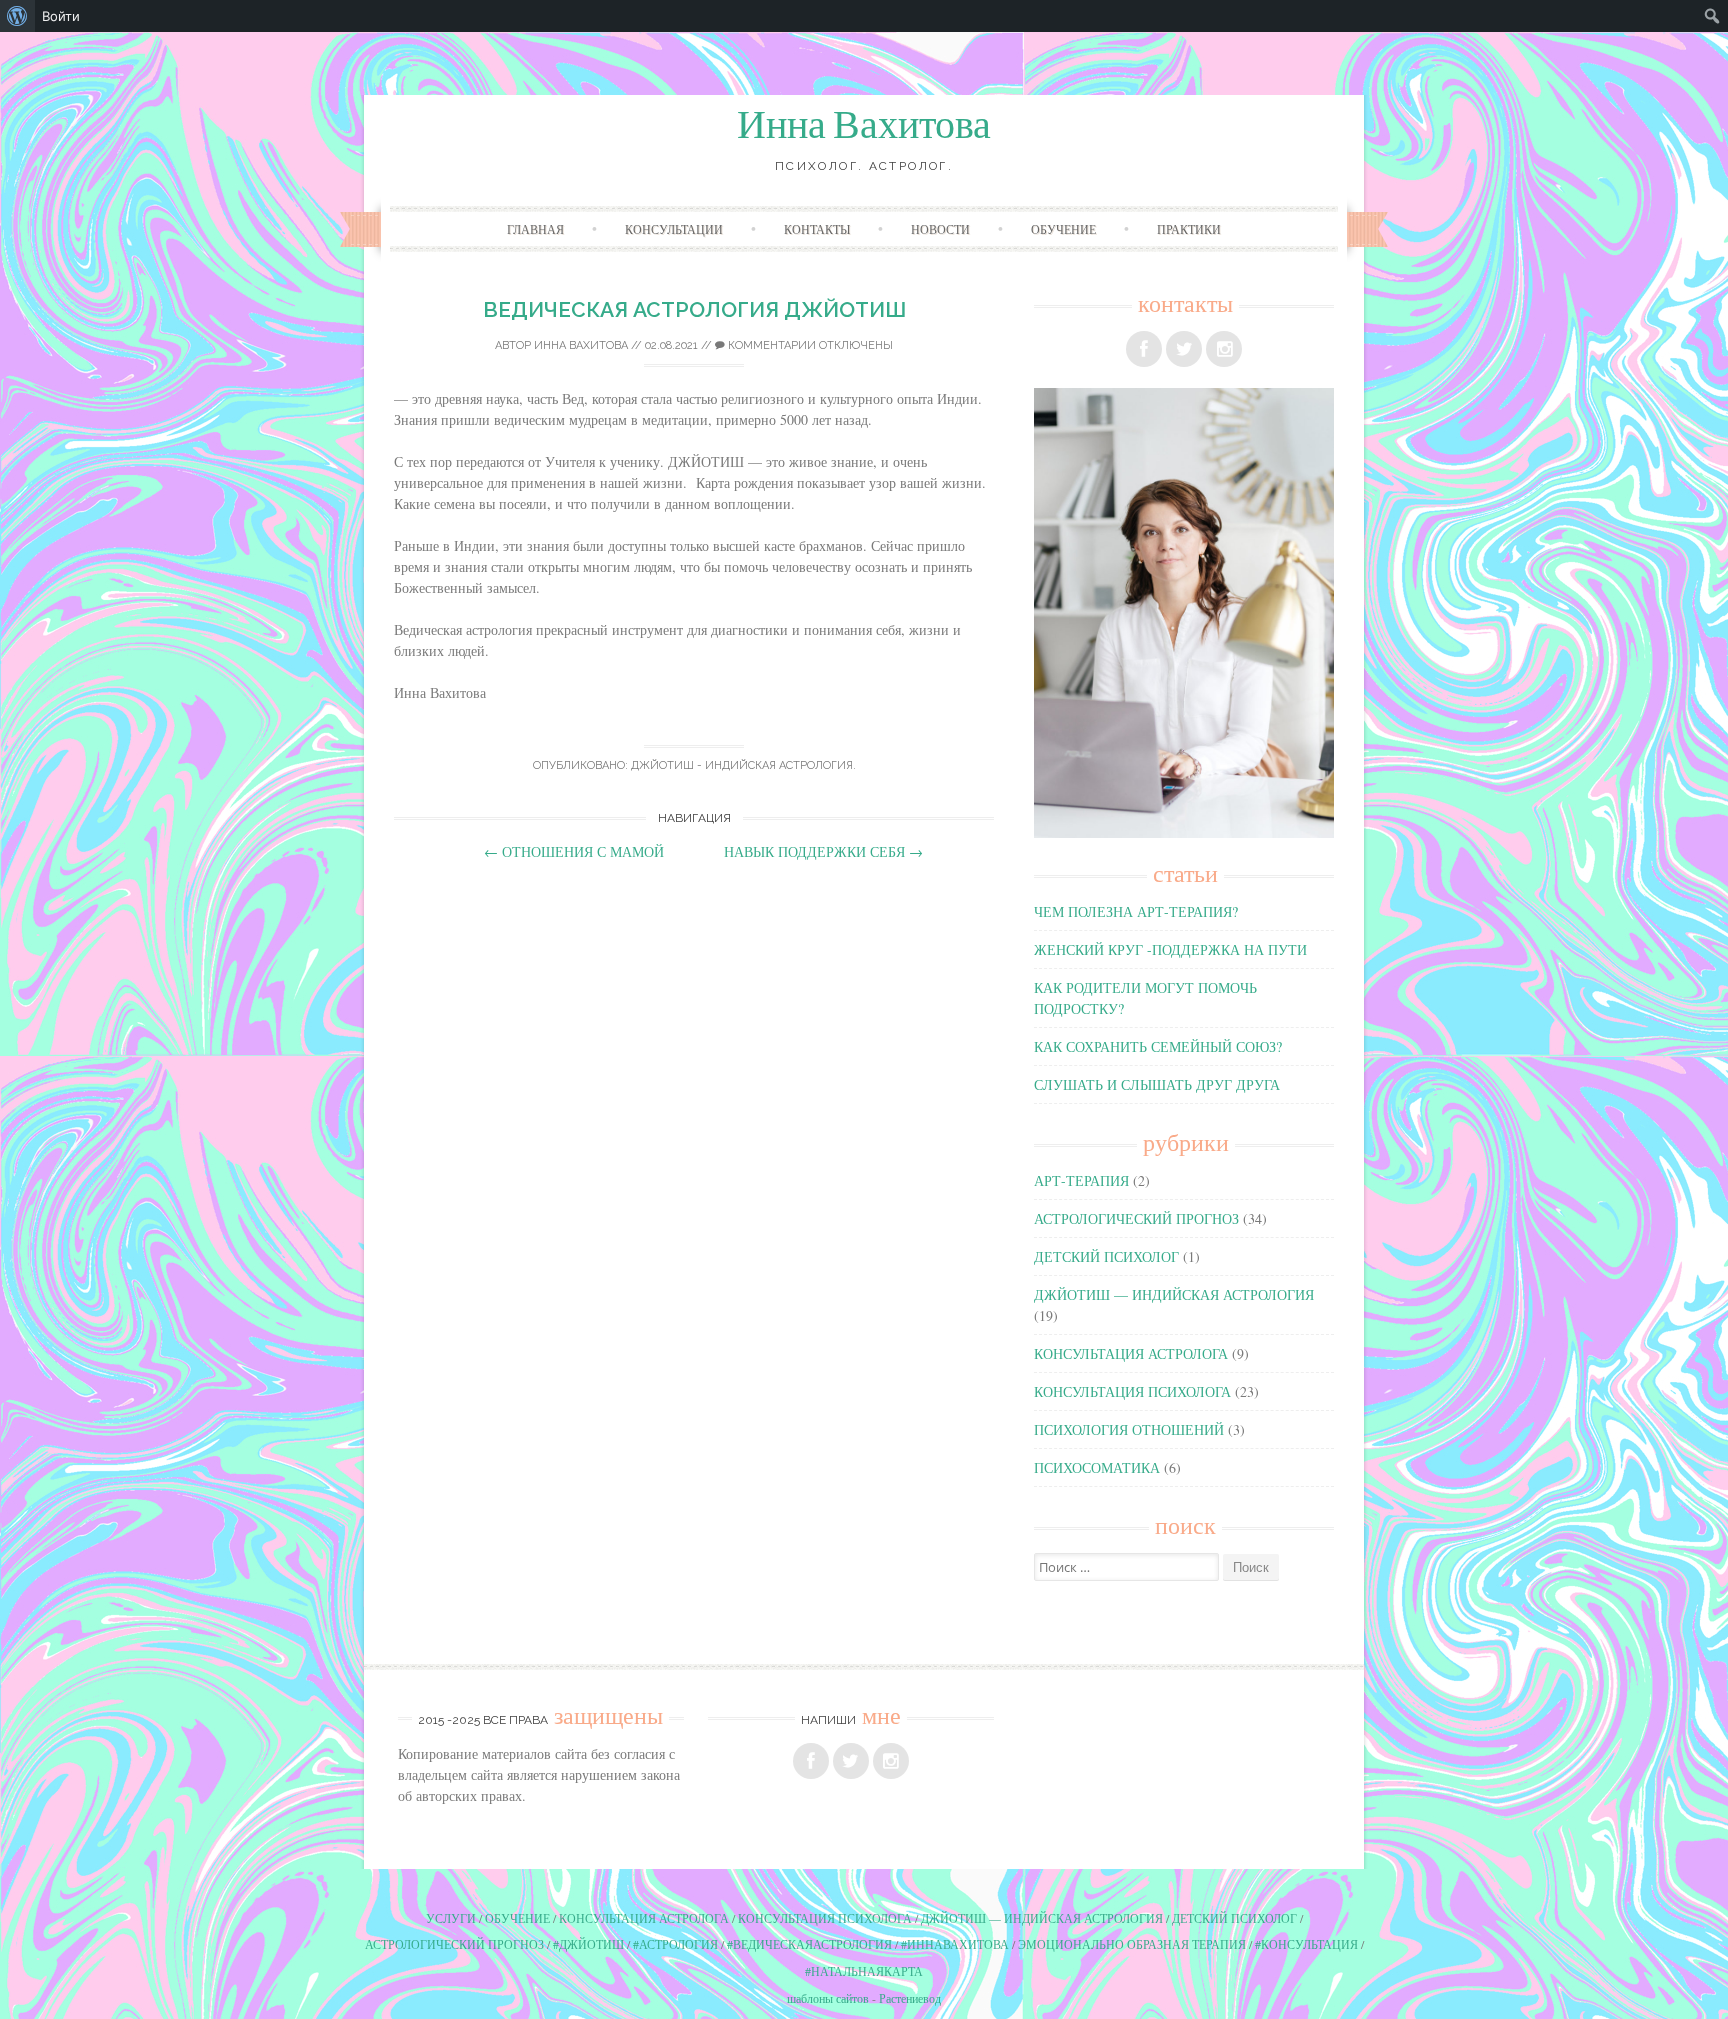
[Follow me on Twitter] (1184, 349)
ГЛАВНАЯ (535, 229)
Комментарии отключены (809, 345)
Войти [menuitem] (61, 16)
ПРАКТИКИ (1189, 229)
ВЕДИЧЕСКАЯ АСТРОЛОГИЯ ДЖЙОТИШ (694, 309)
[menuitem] (17, 16)
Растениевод (910, 1998)
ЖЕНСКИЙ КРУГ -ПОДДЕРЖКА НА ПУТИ (1170, 949)
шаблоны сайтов (828, 1998)
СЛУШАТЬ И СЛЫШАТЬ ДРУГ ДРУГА (1157, 1084)
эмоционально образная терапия (1132, 1944)
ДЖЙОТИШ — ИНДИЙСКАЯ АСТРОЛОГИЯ (1174, 1294)
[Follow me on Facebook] (1144, 349)
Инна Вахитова (864, 125)
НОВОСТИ (940, 229)
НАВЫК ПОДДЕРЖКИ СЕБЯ (823, 851)
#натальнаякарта (864, 1971)
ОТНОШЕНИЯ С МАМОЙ (574, 851)
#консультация (1306, 1944)
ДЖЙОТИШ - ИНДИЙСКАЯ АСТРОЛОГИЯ (742, 765)
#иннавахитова (955, 1944)
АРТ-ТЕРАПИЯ (1081, 1180)
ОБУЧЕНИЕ (1063, 229)
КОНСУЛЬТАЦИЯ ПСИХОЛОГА (1132, 1391)
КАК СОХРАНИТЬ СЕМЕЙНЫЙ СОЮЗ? (1158, 1046)
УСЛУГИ (451, 1918)
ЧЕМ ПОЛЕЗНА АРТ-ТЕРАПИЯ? (1136, 911)
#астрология (675, 1944)
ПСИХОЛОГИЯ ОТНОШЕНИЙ (1129, 1429)
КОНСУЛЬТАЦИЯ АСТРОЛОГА (1131, 1353)
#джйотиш (588, 1944)
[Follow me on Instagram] (1224, 349)
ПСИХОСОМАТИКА (1097, 1467)
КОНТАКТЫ (817, 229)
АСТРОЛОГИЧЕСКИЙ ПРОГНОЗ (1136, 1218)
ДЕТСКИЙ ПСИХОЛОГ (1106, 1256)
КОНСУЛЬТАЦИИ (674, 229)
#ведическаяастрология (809, 1944)
